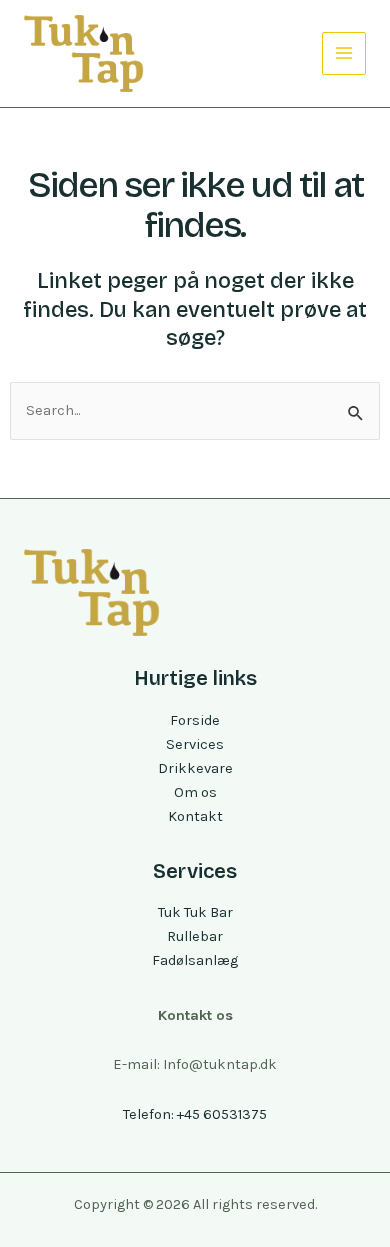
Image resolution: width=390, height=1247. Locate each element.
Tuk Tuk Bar (195, 912)
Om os (195, 792)
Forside (195, 720)
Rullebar (195, 936)
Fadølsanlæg (195, 960)
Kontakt (195, 816)
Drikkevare (195, 768)
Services (195, 744)
